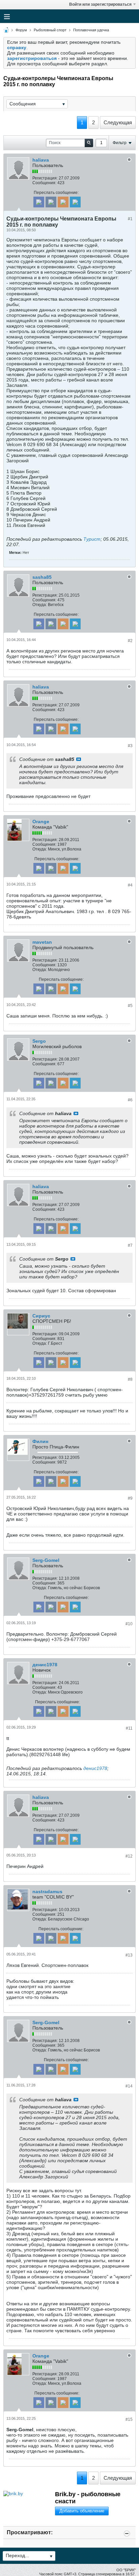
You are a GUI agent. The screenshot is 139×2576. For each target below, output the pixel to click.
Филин (40, 1441)
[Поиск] (89, 143)
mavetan (42, 942)
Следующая (118, 122)
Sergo (39, 1041)
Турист (92, 539)
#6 (130, 1100)
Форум (21, 30)
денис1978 (45, 1665)
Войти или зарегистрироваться (100, 4)
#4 (130, 885)
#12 (129, 1856)
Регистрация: (45, 178)
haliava (41, 160)
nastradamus (47, 1892)
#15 (129, 2419)
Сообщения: (44, 183)
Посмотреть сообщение (79, 759)
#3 (130, 746)
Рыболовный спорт (50, 30)
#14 (129, 2086)
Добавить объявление (82, 2511)
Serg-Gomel (46, 1560)
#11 (129, 1728)
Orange (41, 822)
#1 (130, 219)
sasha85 (42, 577)
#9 (130, 1498)
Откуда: (40, 605)
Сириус (41, 1316)
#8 (130, 1379)
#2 (130, 641)
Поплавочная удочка (91, 30)
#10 (129, 1624)
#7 (130, 1245)
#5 (130, 1006)
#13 (129, 1955)
